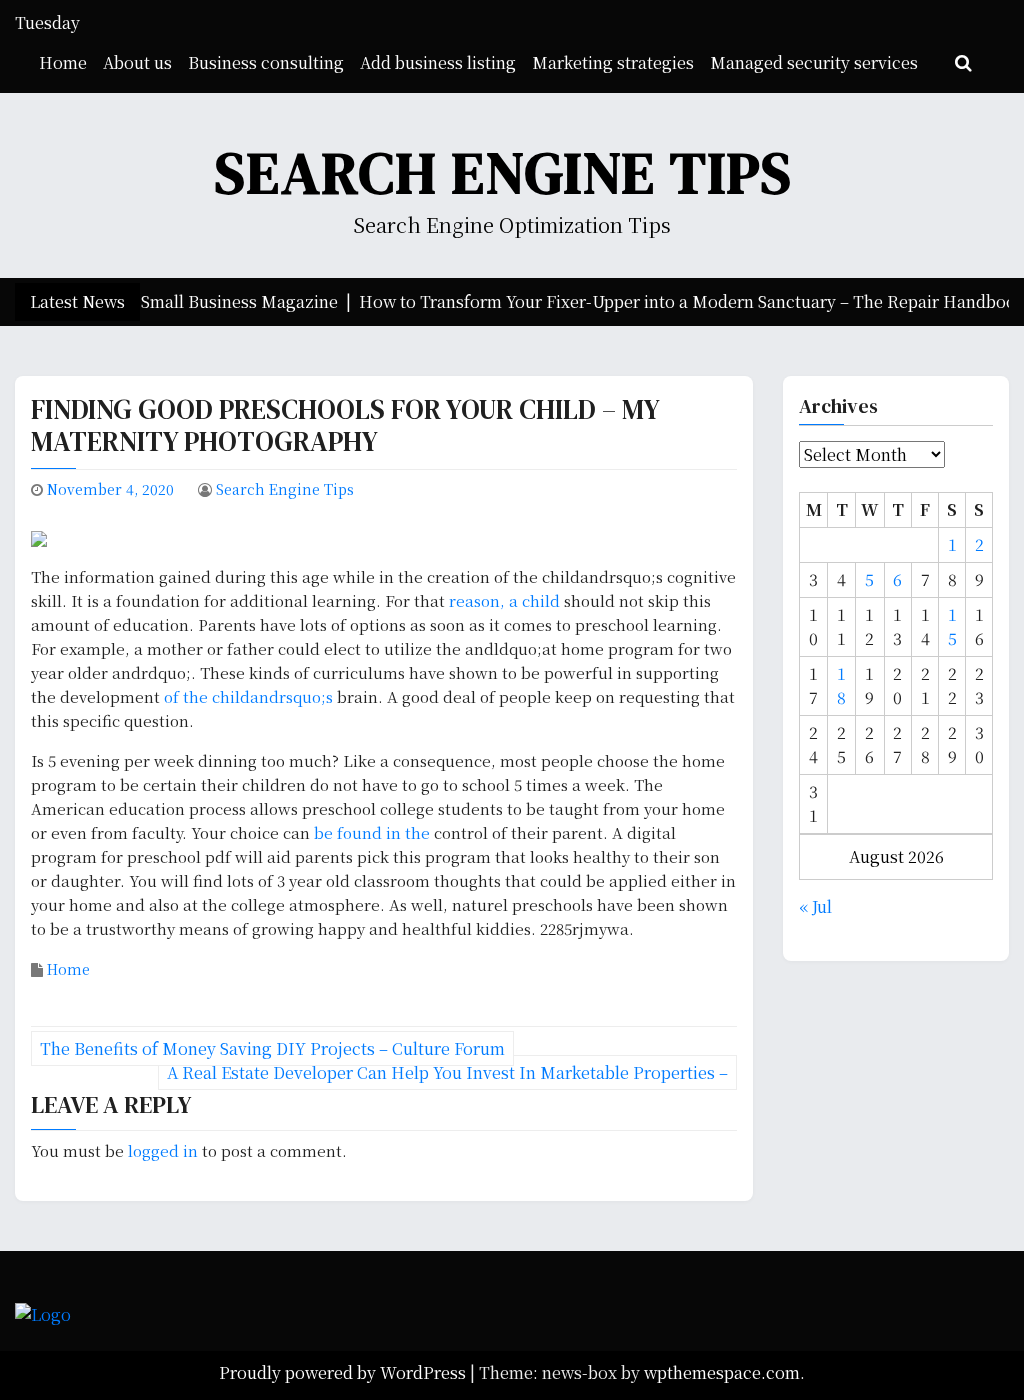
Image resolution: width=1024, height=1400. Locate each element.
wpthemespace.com (722, 1372)
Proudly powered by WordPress (344, 1372)
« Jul (815, 906)
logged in (163, 1150)
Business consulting (266, 62)
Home (63, 62)
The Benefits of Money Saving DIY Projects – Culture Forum (272, 1048)
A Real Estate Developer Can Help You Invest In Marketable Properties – (447, 1072)
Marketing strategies (613, 62)
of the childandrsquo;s (248, 696)
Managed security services (814, 62)
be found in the (374, 832)
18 (841, 685)
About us (137, 62)
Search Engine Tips (504, 172)
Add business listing (438, 62)
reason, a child (506, 600)
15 (952, 626)
